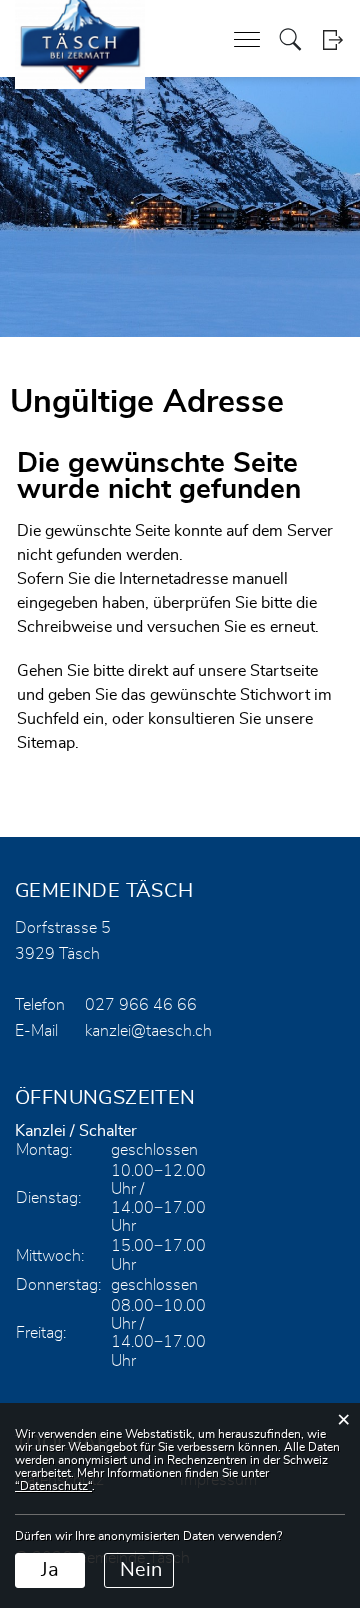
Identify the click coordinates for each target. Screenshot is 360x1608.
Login (332, 39)
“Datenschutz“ (53, 1486)
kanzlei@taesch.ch (148, 1031)
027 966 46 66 (141, 1005)
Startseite (284, 671)
